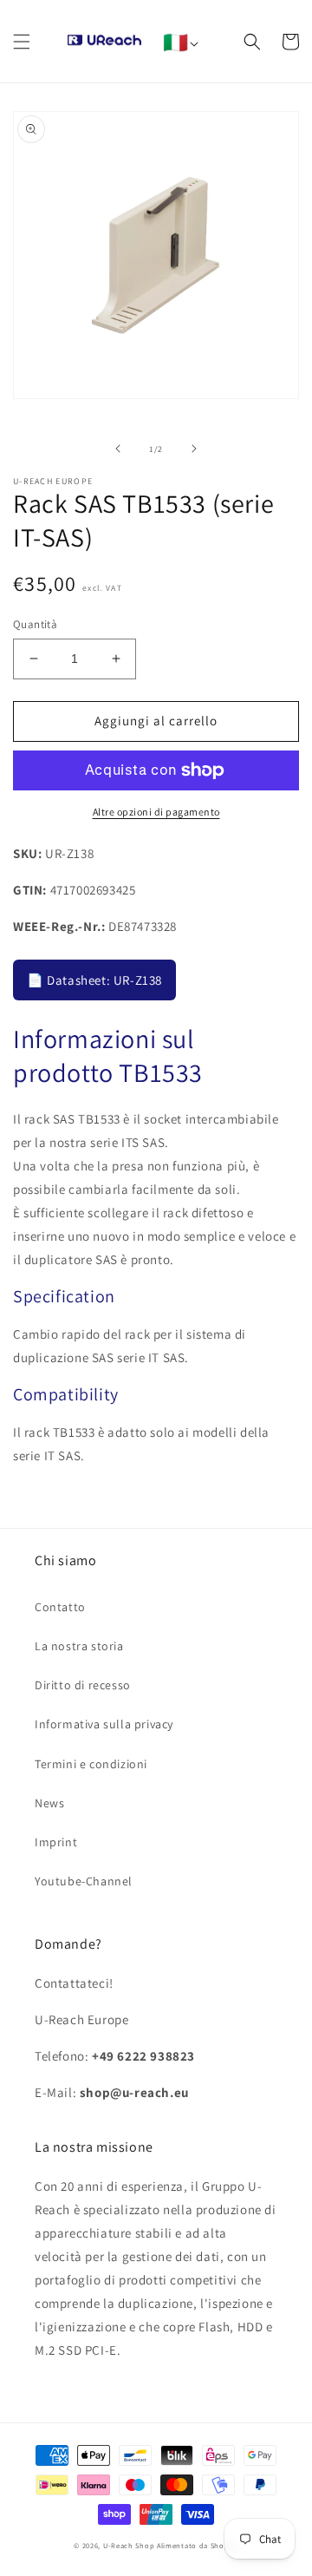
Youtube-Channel (84, 1881)
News (49, 1803)
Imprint (56, 1842)
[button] (22, 42)
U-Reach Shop (129, 2545)
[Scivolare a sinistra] (118, 449)
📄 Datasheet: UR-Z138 (94, 980)
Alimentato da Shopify (198, 2545)
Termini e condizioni (91, 1764)
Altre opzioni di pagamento (156, 812)
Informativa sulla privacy (104, 1724)
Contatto (60, 1607)
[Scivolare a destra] (194, 449)
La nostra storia (79, 1646)
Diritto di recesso (83, 1685)
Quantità (35, 624)
